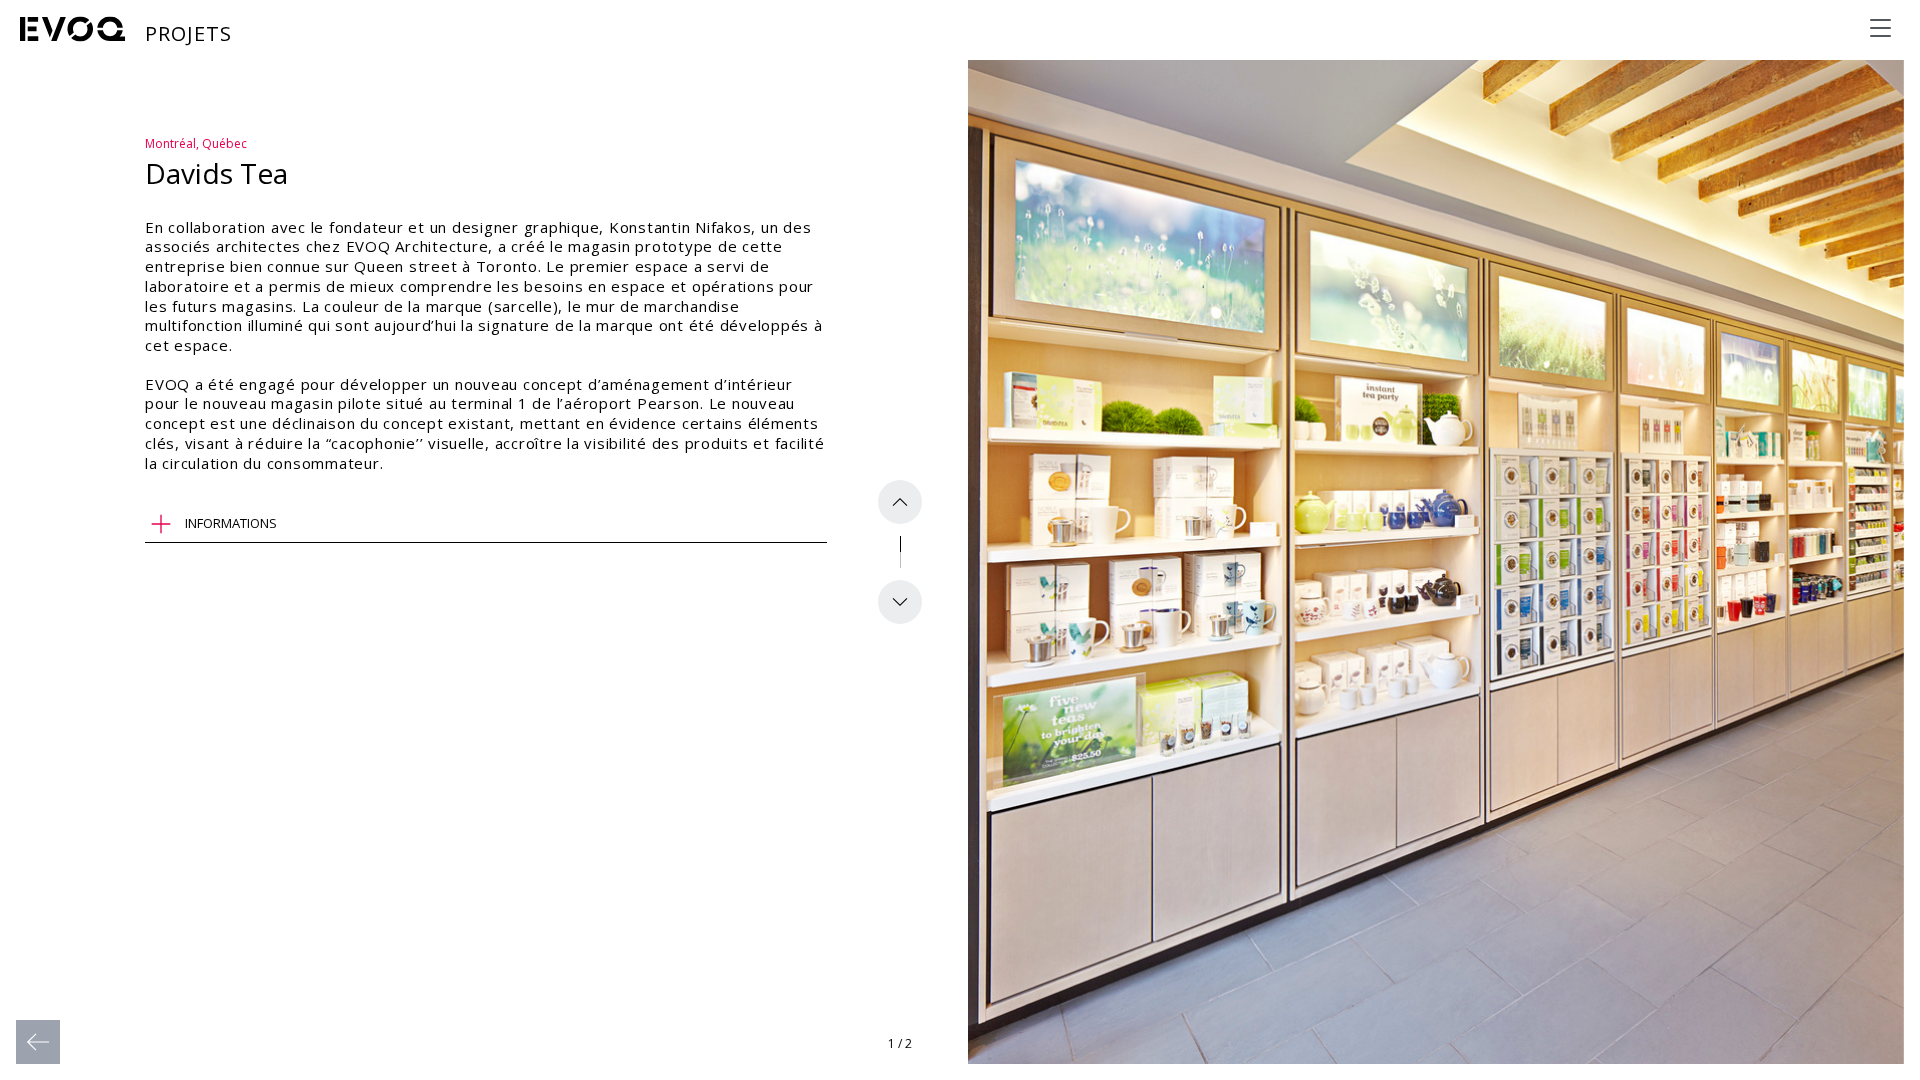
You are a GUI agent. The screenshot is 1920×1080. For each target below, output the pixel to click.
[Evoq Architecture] (73, 29)
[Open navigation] (1880, 28)
